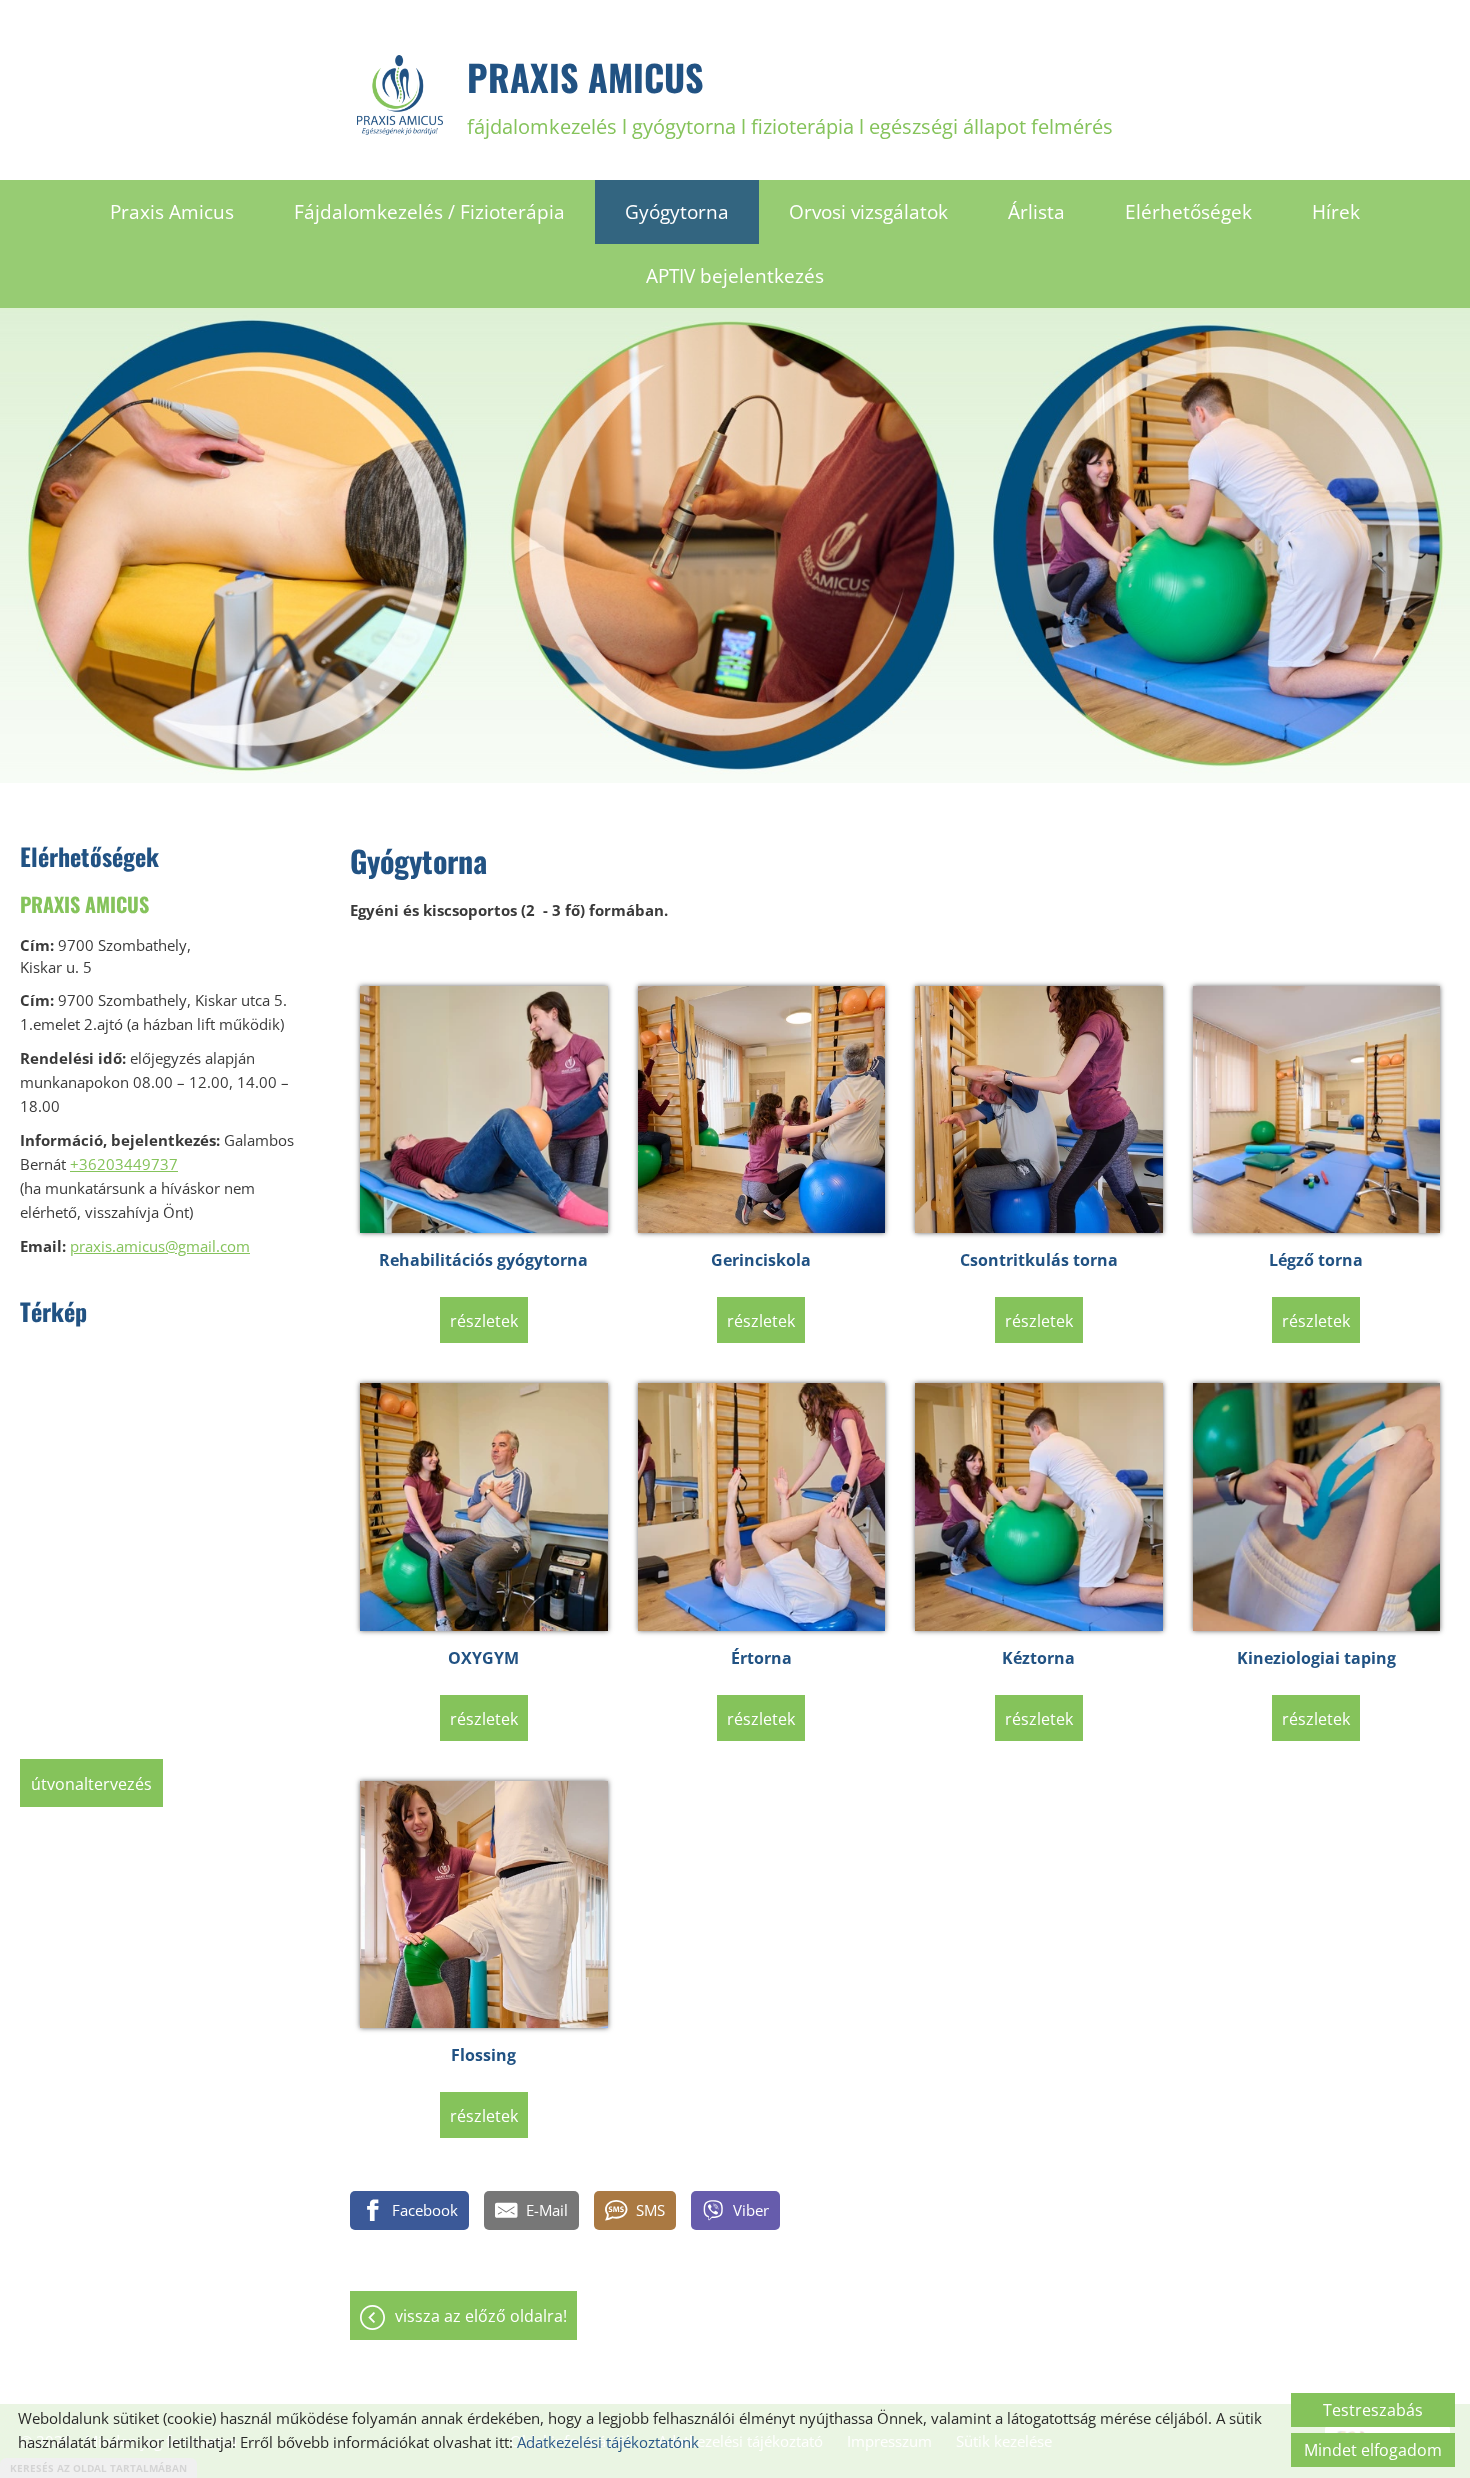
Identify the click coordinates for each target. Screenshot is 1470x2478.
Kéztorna (1038, 1658)
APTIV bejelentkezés (735, 276)
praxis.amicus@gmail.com (160, 1246)
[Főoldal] (400, 95)
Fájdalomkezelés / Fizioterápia (429, 212)
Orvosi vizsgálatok (868, 212)
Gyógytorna (677, 212)
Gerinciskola (761, 1260)
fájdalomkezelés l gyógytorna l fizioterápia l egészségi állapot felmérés (790, 95)
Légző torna (1316, 1260)
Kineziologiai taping (1316, 1658)
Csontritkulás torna (1039, 1260)
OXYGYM (483, 1658)
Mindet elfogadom (1373, 2450)
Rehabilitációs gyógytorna (483, 1260)
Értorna (761, 1658)
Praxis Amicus (172, 212)
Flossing (483, 2055)
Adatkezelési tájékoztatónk (608, 2442)
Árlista (1036, 212)
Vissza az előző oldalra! (481, 2316)
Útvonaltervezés (91, 1784)
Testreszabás (1373, 2410)
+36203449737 (124, 1164)
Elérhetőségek (1188, 212)
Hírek (1336, 212)
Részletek (484, 1321)
